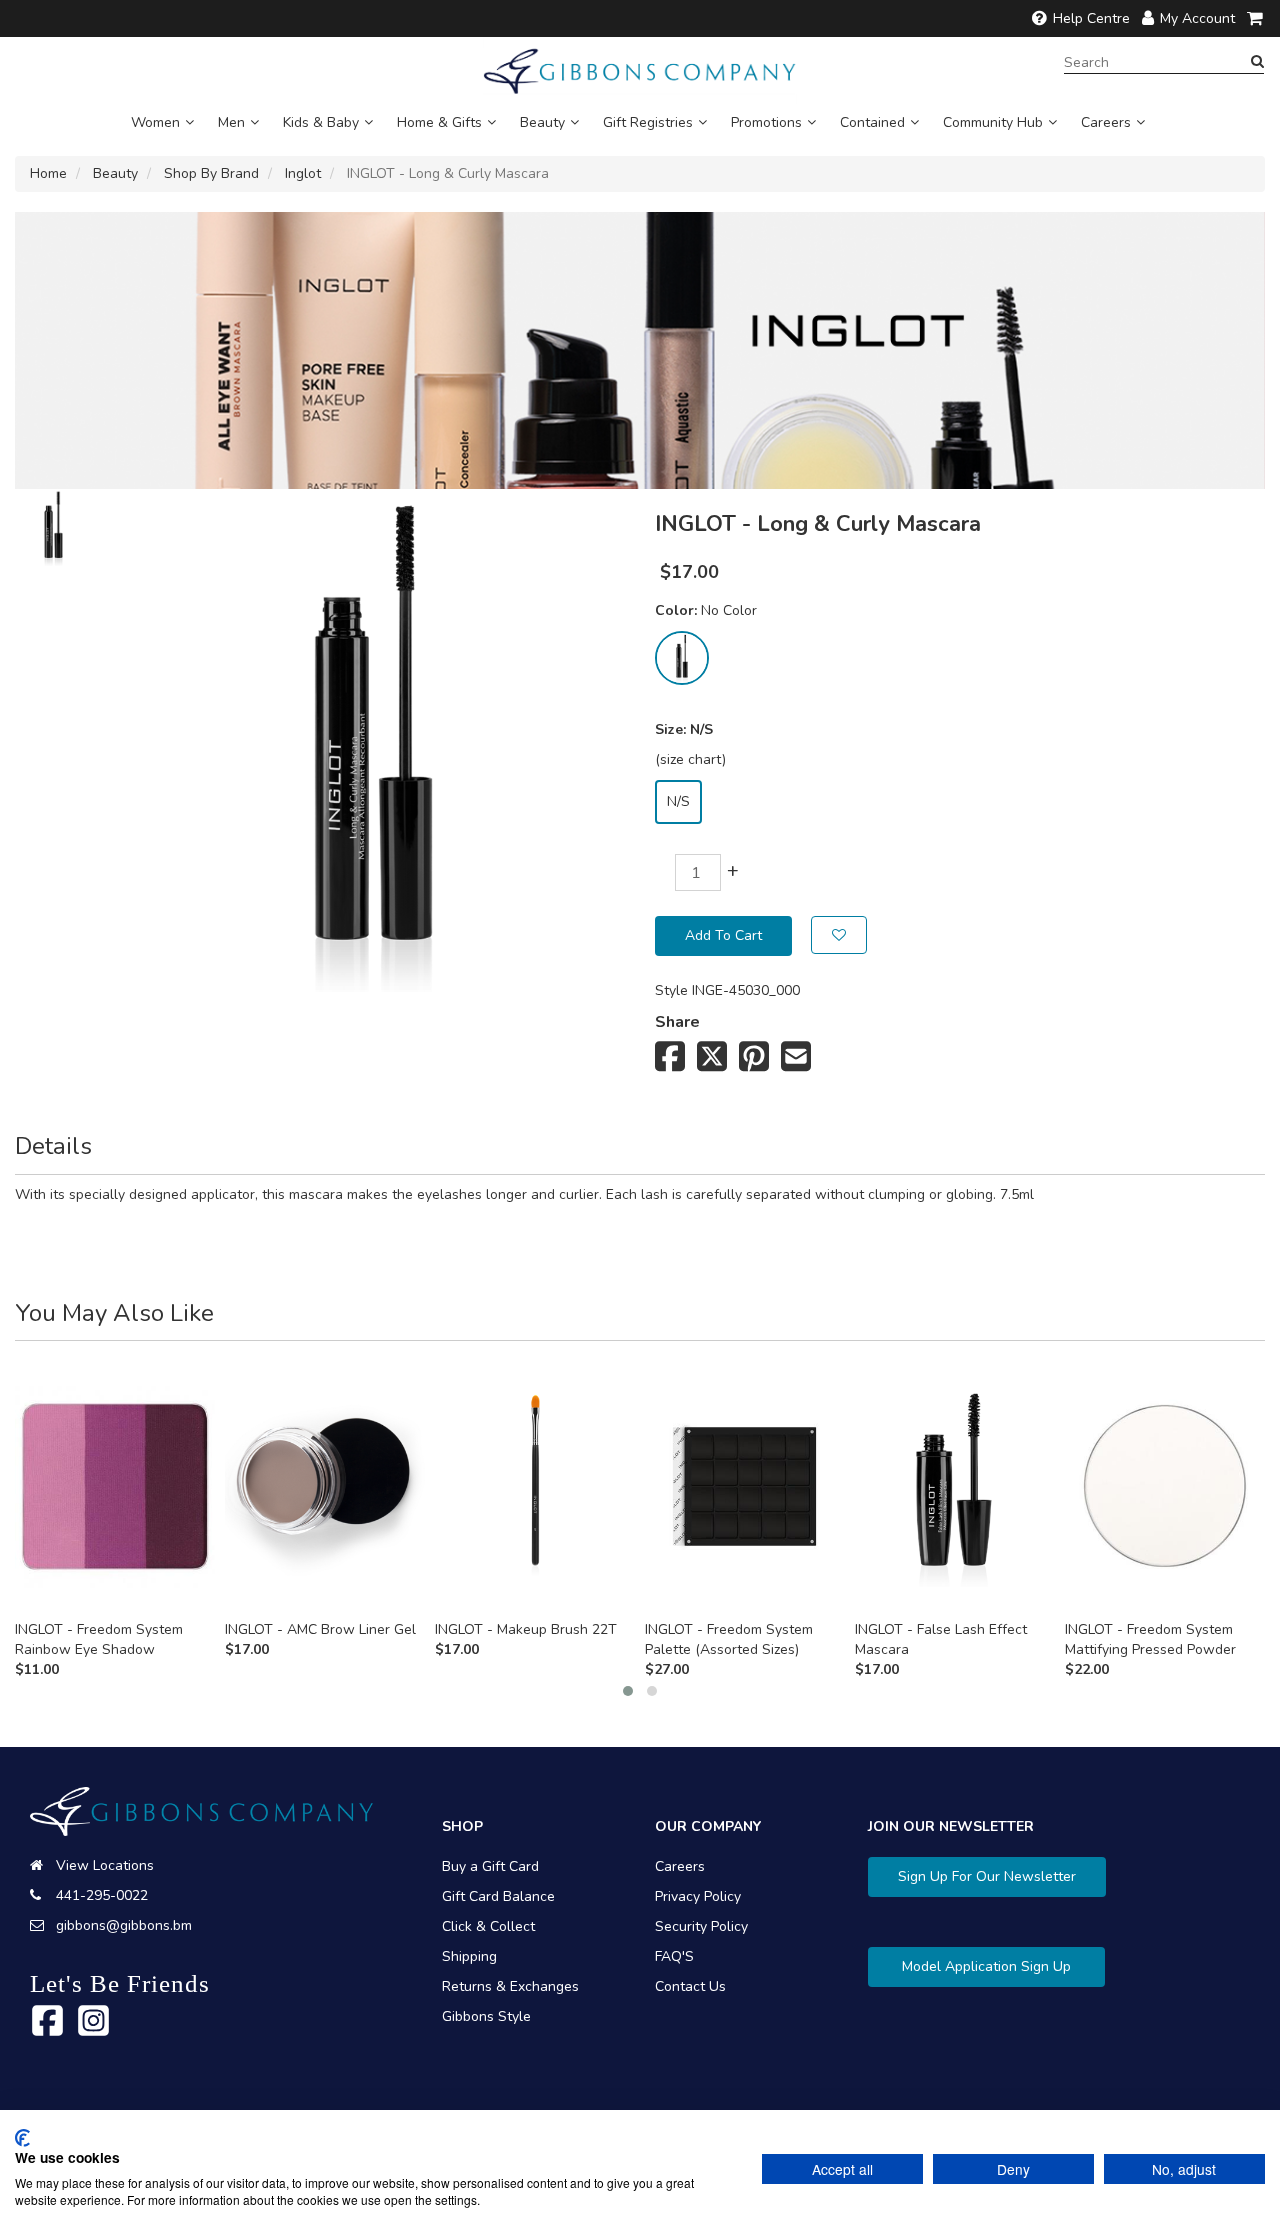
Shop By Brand (211, 173)
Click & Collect (488, 1926)
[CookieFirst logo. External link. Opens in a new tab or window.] (22, 2138)
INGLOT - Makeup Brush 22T (526, 1629)
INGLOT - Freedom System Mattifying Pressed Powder (1150, 1639)
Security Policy (701, 1926)
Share (677, 1022)
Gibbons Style (486, 2016)
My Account (1197, 18)
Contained (872, 122)
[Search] (1257, 62)
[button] (628, 1691)
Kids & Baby (321, 122)
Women (155, 122)
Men (231, 122)
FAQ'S (674, 1956)
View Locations (105, 1865)
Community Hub (993, 122)
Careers (1106, 122)
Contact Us (690, 1986)
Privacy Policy (698, 1896)
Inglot (303, 173)
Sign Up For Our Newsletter (987, 1876)
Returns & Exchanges (510, 1986)
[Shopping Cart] (1256, 18)
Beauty (542, 122)
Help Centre (1091, 18)
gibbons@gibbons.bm (124, 1925)
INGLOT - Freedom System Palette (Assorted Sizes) (729, 1639)
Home (48, 173)
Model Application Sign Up (986, 1966)
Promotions (766, 122)
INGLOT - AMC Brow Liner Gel (320, 1629)
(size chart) (690, 759)
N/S (678, 801)
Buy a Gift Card (490, 1866)
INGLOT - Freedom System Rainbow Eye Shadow (99, 1639)
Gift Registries (648, 122)
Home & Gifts (439, 122)
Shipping (469, 1956)
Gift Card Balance (498, 1896)
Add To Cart (723, 935)
